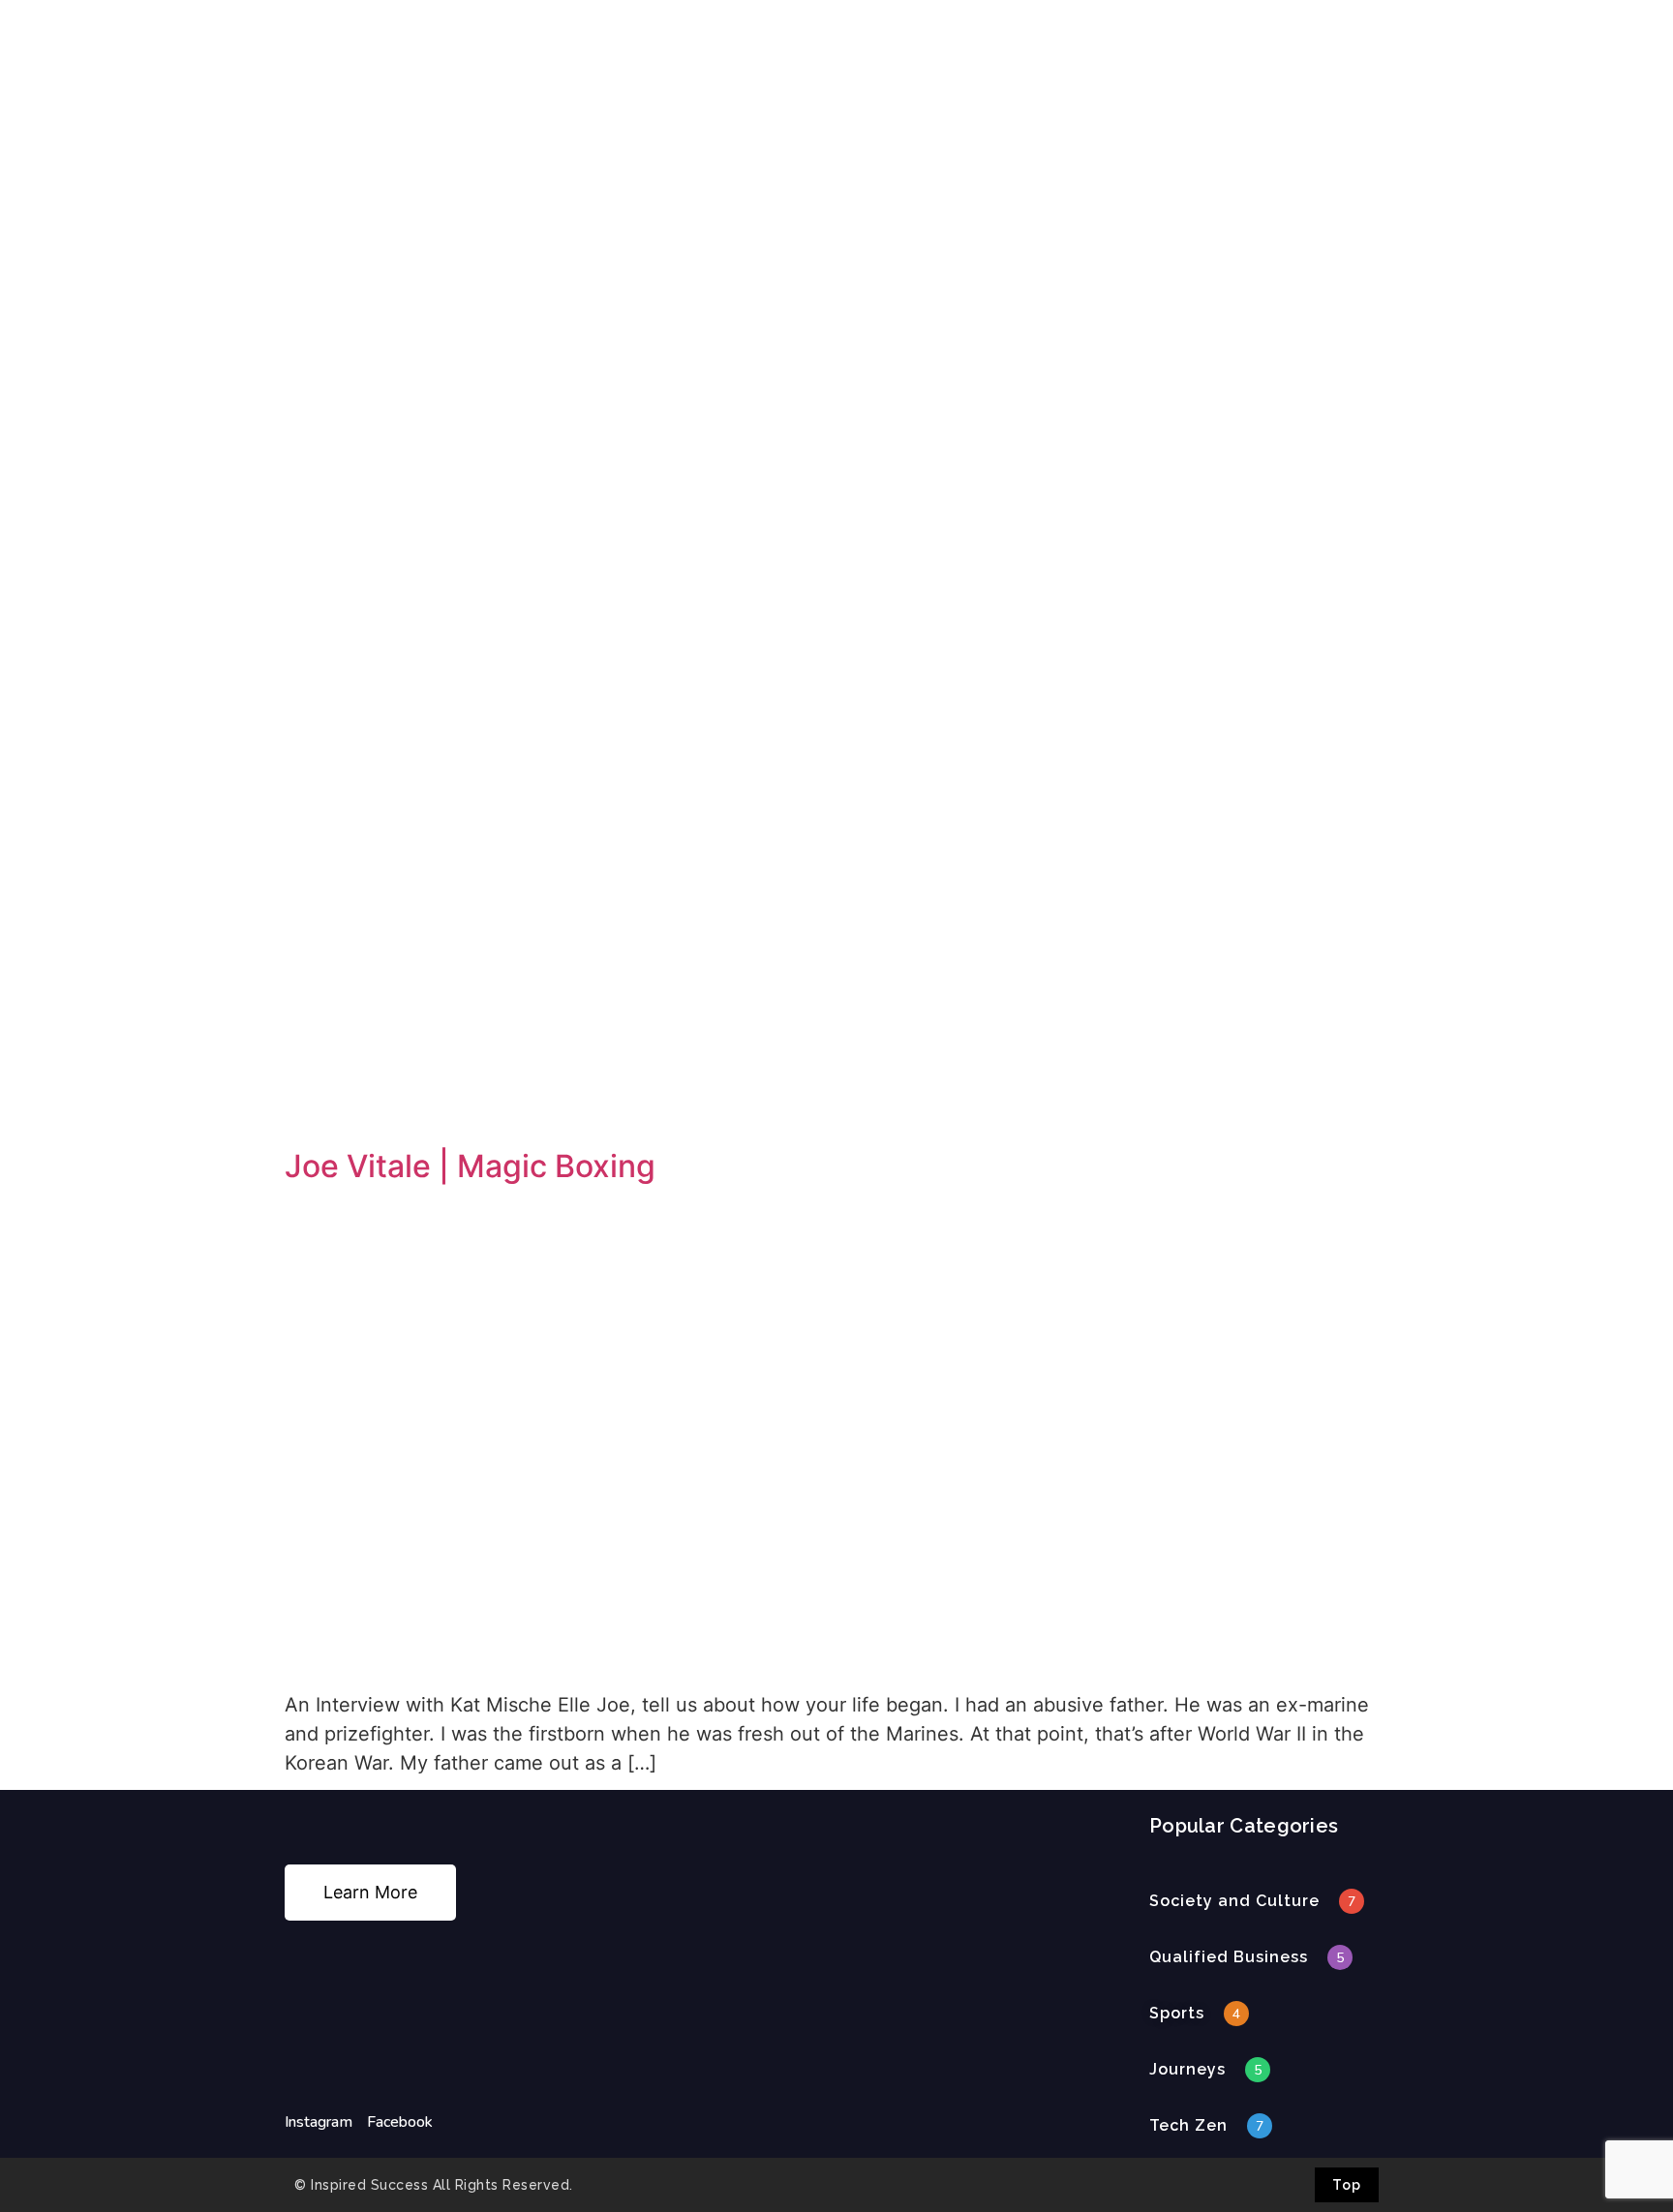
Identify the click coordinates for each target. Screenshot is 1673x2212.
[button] (1234, 1901)
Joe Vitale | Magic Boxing (470, 1166)
